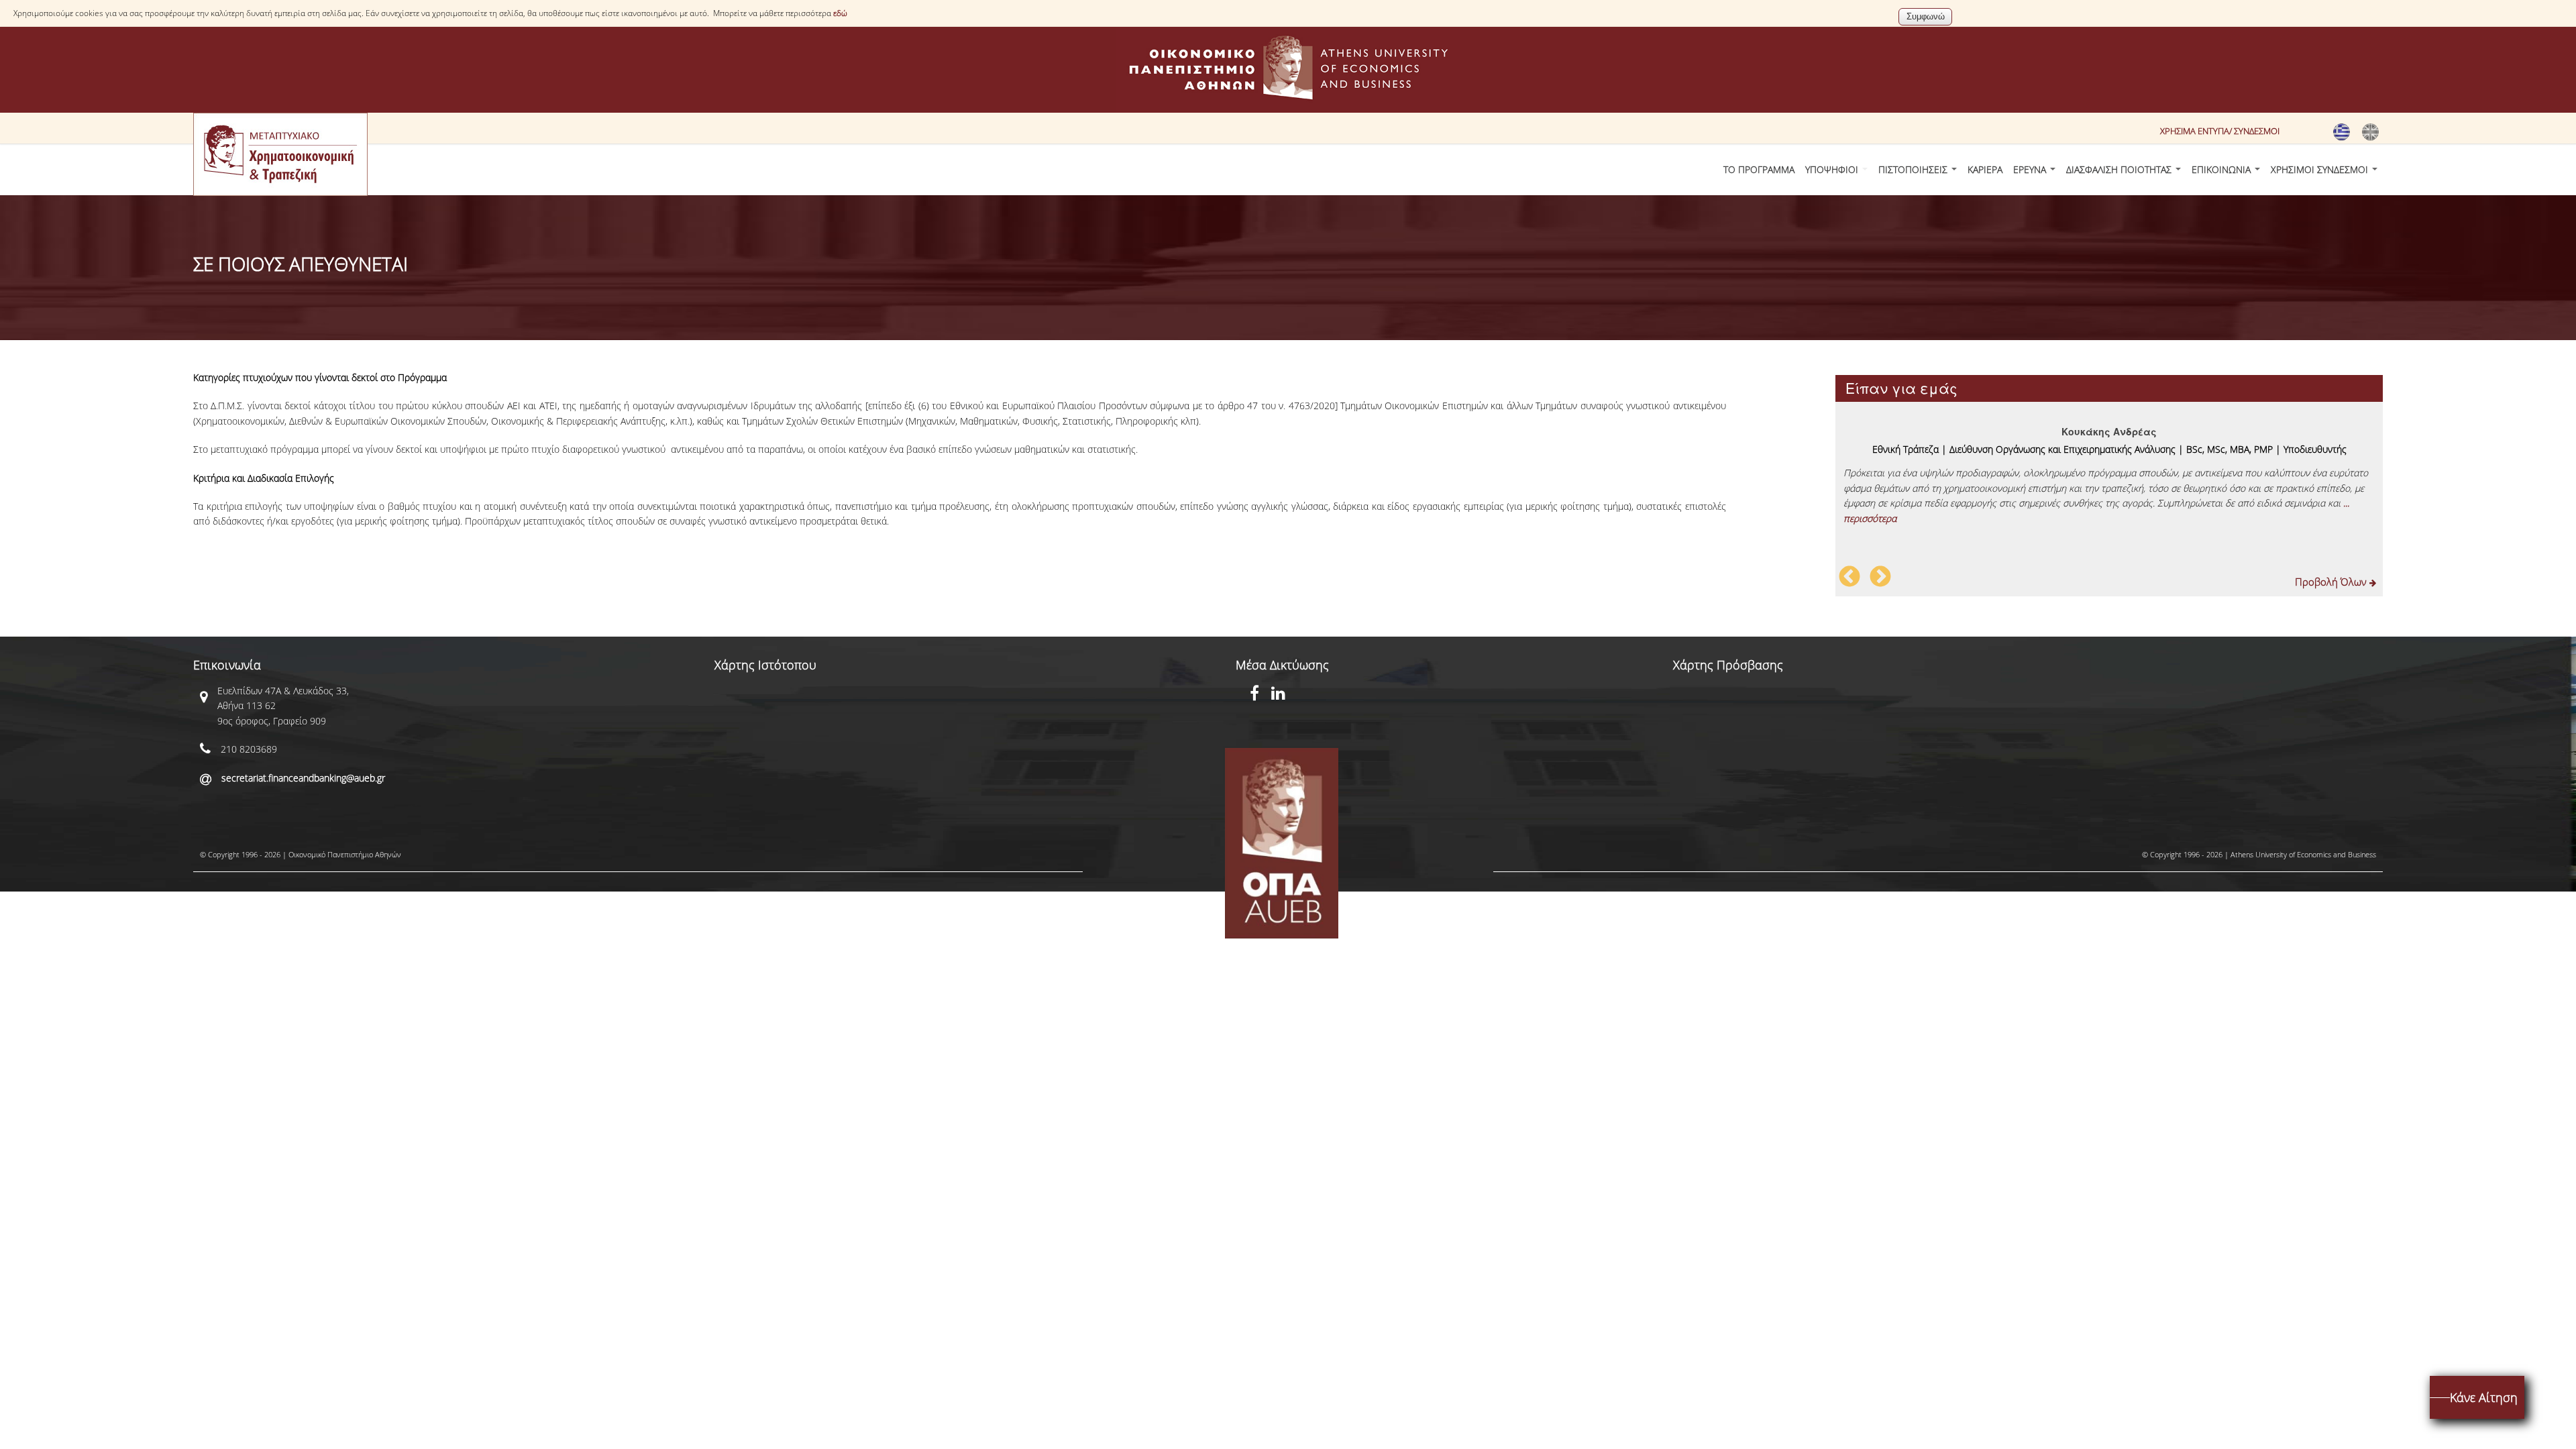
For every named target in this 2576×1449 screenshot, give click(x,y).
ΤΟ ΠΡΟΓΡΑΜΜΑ (1759, 169)
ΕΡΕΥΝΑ (2031, 169)
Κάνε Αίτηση (2484, 1397)
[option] (2109, 471)
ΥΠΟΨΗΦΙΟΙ (1833, 169)
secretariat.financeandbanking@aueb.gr (303, 778)
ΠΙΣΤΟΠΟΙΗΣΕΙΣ (1914, 169)
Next (1880, 578)
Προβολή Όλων (2332, 582)
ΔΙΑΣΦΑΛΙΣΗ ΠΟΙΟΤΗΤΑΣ (2120, 169)
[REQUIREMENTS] (2370, 138)
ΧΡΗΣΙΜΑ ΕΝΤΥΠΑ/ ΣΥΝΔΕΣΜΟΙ (2220, 131)
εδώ (840, 13)
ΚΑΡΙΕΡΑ (1985, 169)
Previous (1849, 578)
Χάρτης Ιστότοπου (765, 665)
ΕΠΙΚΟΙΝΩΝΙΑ (2222, 169)
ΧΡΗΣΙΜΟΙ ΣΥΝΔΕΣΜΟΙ (2321, 169)
